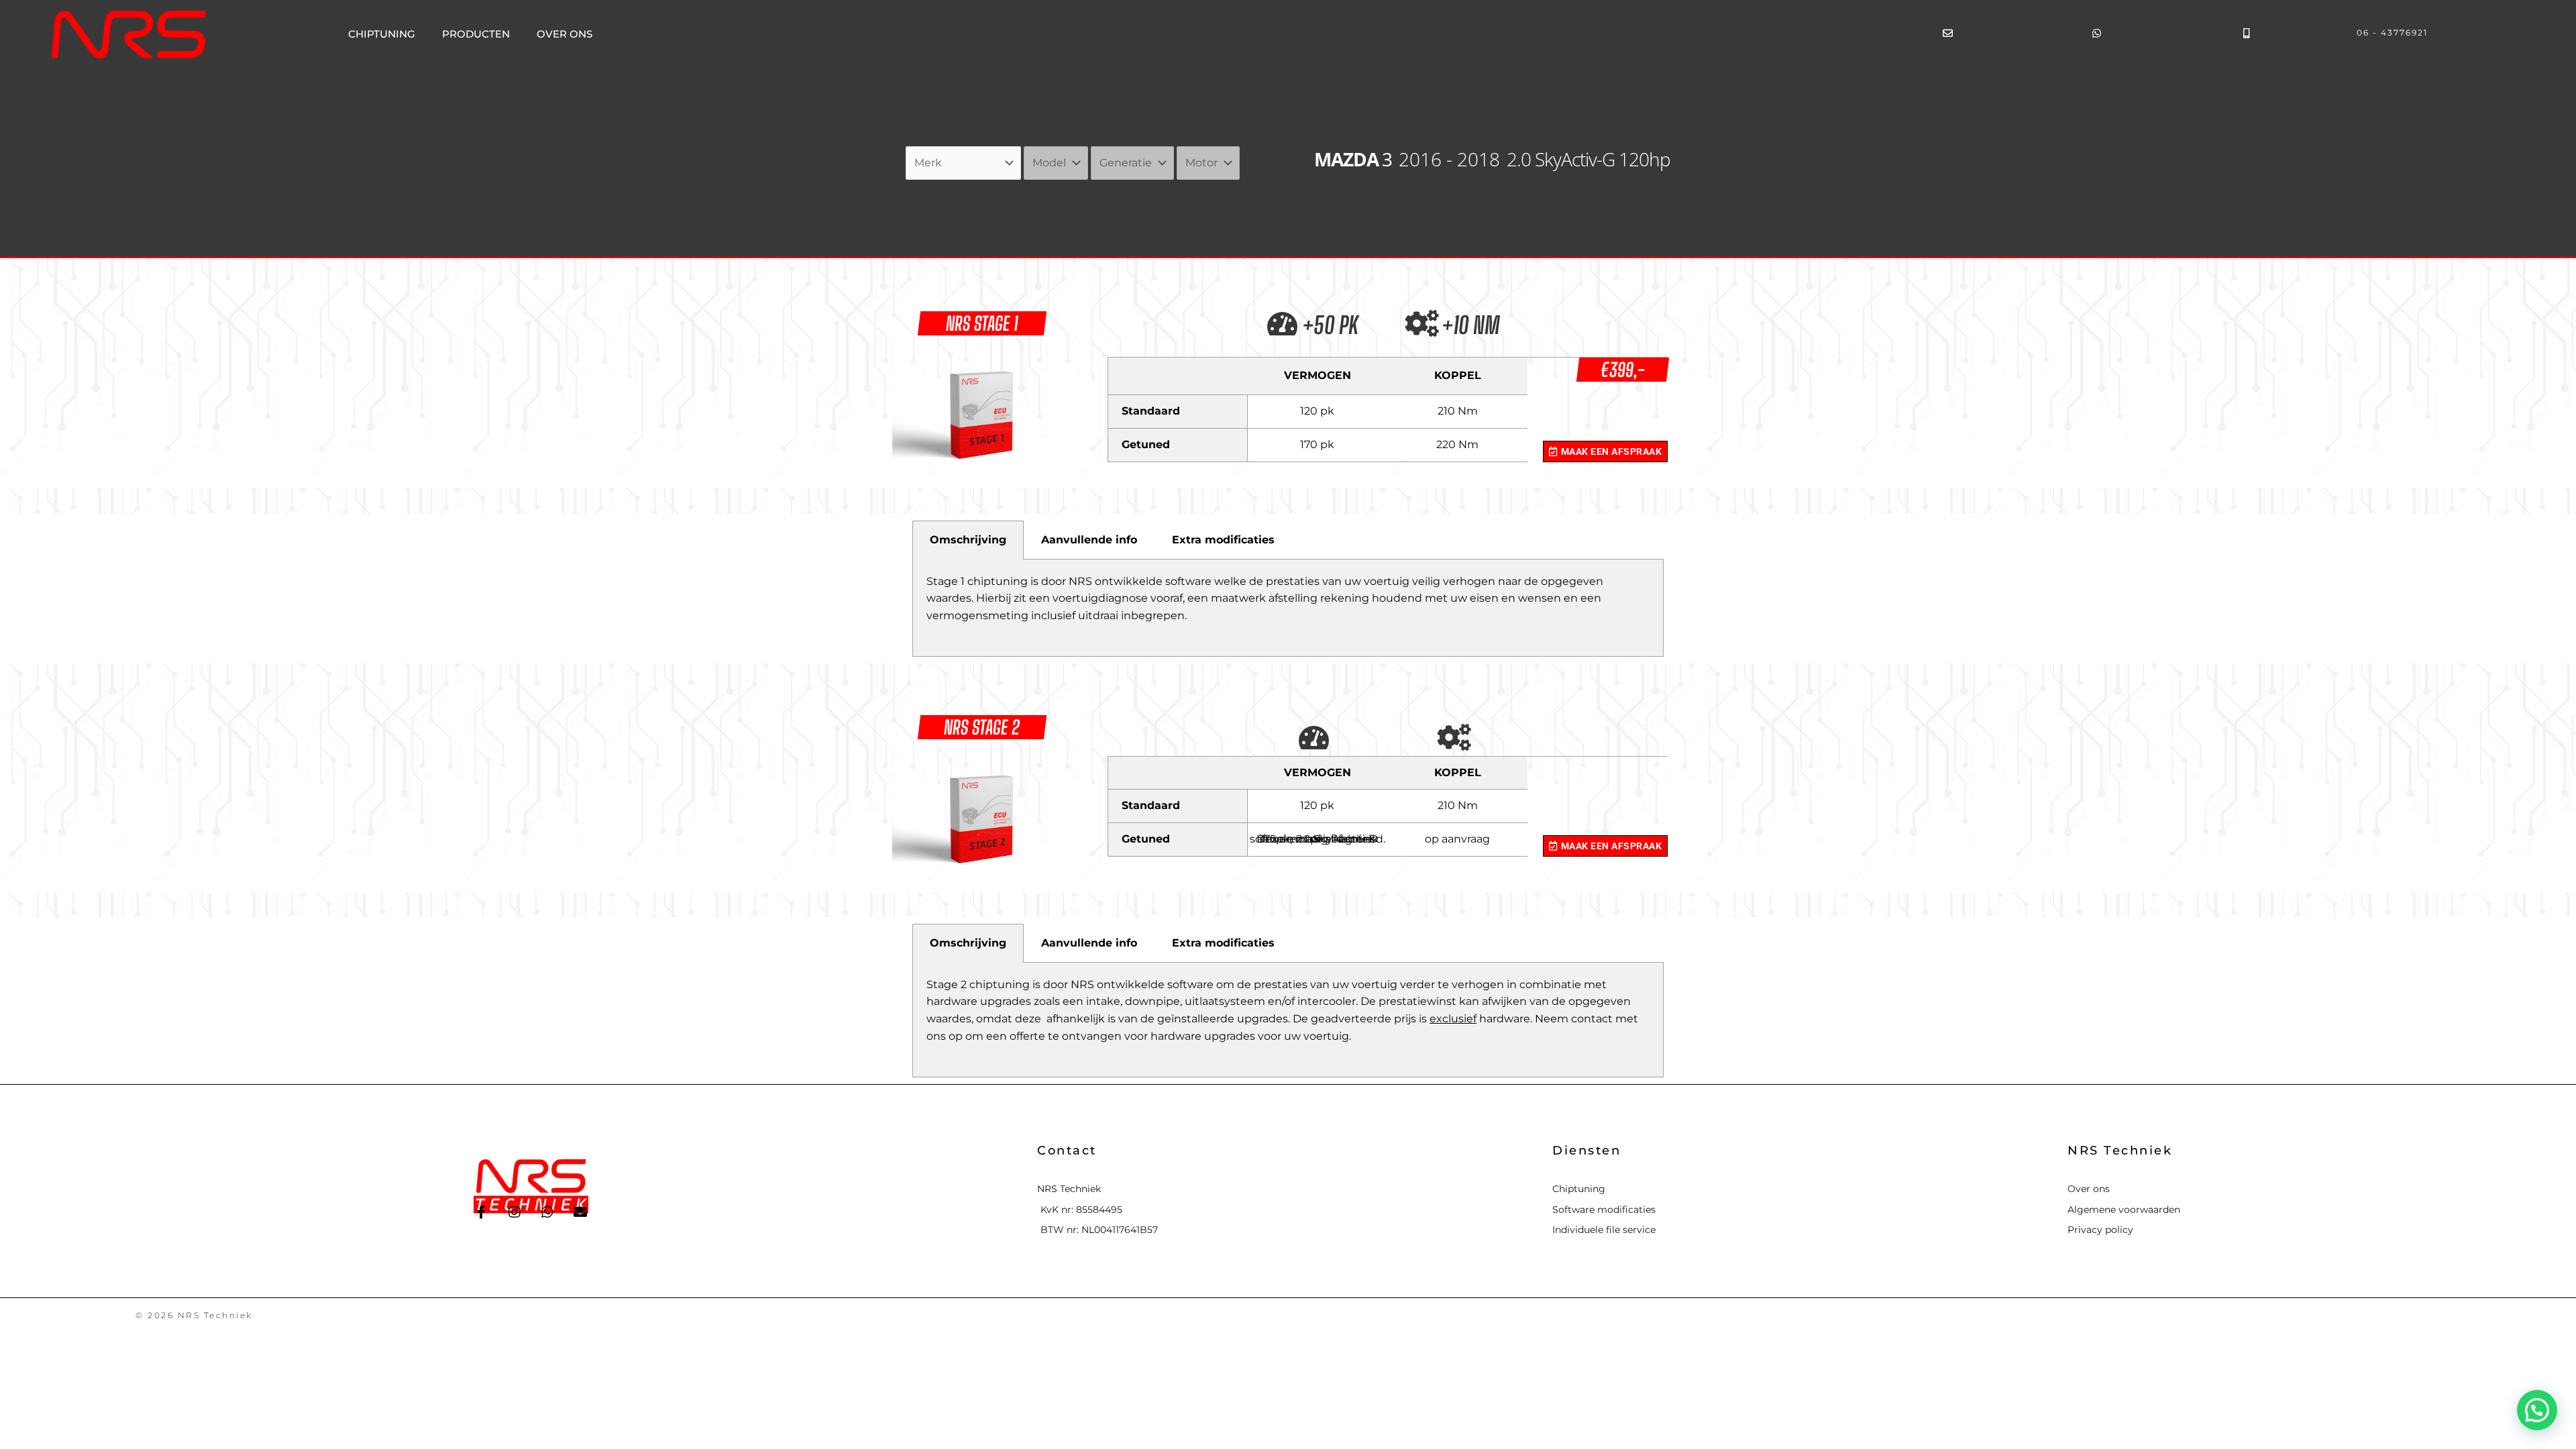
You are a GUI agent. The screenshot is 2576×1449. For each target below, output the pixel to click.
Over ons (565, 34)
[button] (2537, 1410)
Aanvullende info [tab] (1089, 540)
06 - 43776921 (2392, 33)
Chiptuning (382, 34)
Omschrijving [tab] (968, 540)
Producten (476, 34)
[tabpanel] (1288, 608)
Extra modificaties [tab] (1223, 540)
